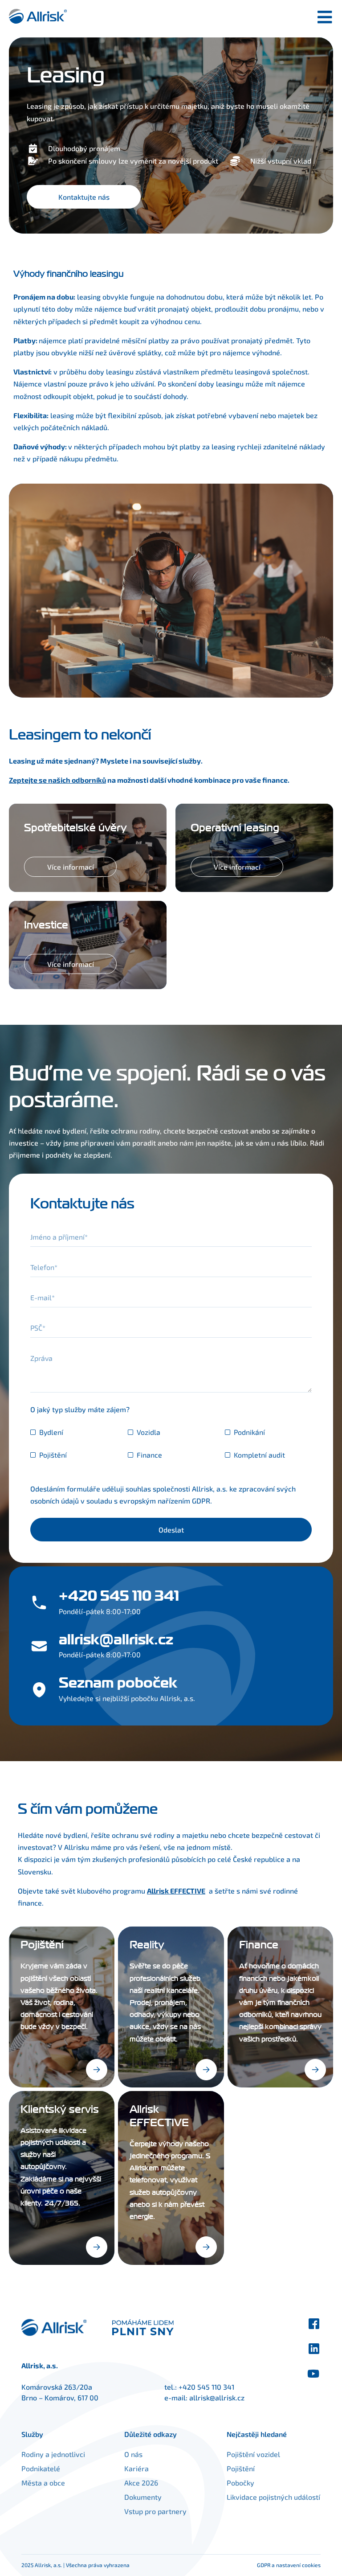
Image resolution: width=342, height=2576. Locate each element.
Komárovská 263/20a (57, 2387)
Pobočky (240, 2483)
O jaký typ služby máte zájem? (80, 1409)
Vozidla (149, 1432)
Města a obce (43, 2483)
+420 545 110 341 (206, 2387)
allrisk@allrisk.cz (217, 2397)
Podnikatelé (41, 2468)
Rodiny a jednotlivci (53, 2454)
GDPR (201, 1501)
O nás (133, 2454)
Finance (149, 1455)
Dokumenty (143, 2497)
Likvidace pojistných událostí (273, 2497)
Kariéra (136, 2468)
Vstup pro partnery (155, 2511)
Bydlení (51, 1432)
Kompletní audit (259, 1455)
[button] (97, 2070)
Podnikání (249, 1432)
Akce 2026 (141, 2483)
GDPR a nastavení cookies (289, 2565)
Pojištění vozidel (253, 2454)
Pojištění (53, 1455)
